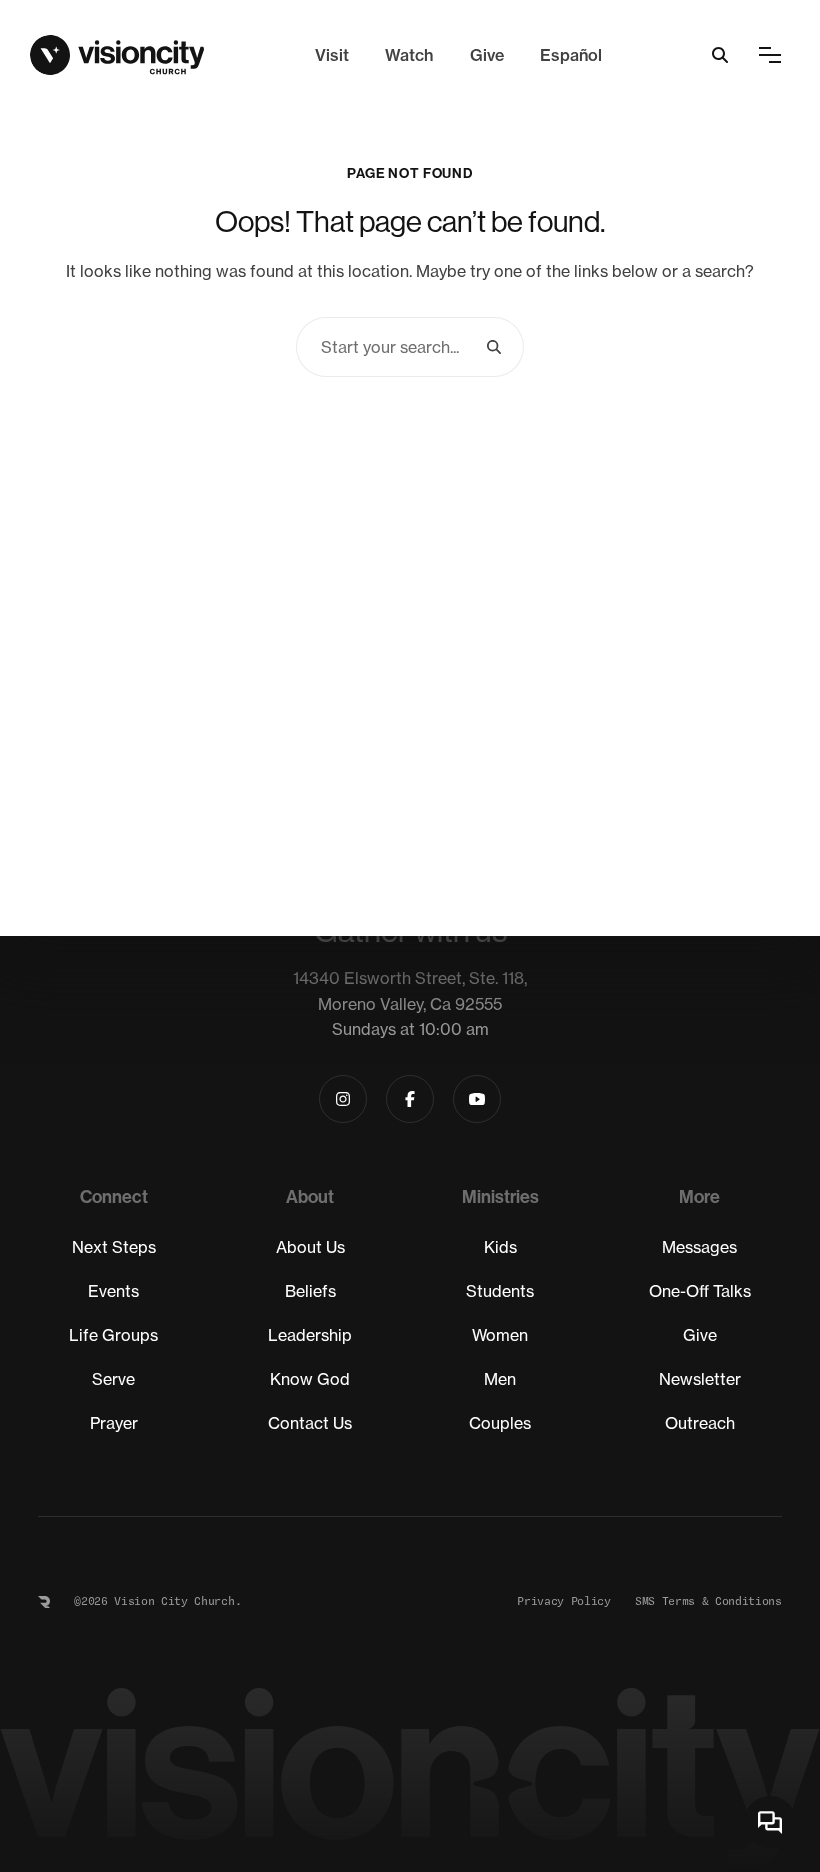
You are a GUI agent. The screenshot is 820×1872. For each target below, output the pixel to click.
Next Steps (114, 1247)
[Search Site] (720, 55)
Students (500, 1291)
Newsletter (700, 1379)
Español (571, 55)
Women (500, 1335)
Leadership (310, 1335)
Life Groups (113, 1335)
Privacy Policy (564, 1601)
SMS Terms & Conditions (708, 1601)
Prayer (114, 1423)
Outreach (700, 1423)
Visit (332, 55)
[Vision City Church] (117, 55)
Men (500, 1379)
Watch (409, 55)
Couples (500, 1423)
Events (113, 1291)
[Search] (494, 347)
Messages (699, 1247)
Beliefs (310, 1291)
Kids (500, 1247)
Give (487, 55)
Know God (310, 1379)
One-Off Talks (700, 1291)
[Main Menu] (770, 55)
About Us (310, 1247)
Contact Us (310, 1423)
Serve (113, 1379)
